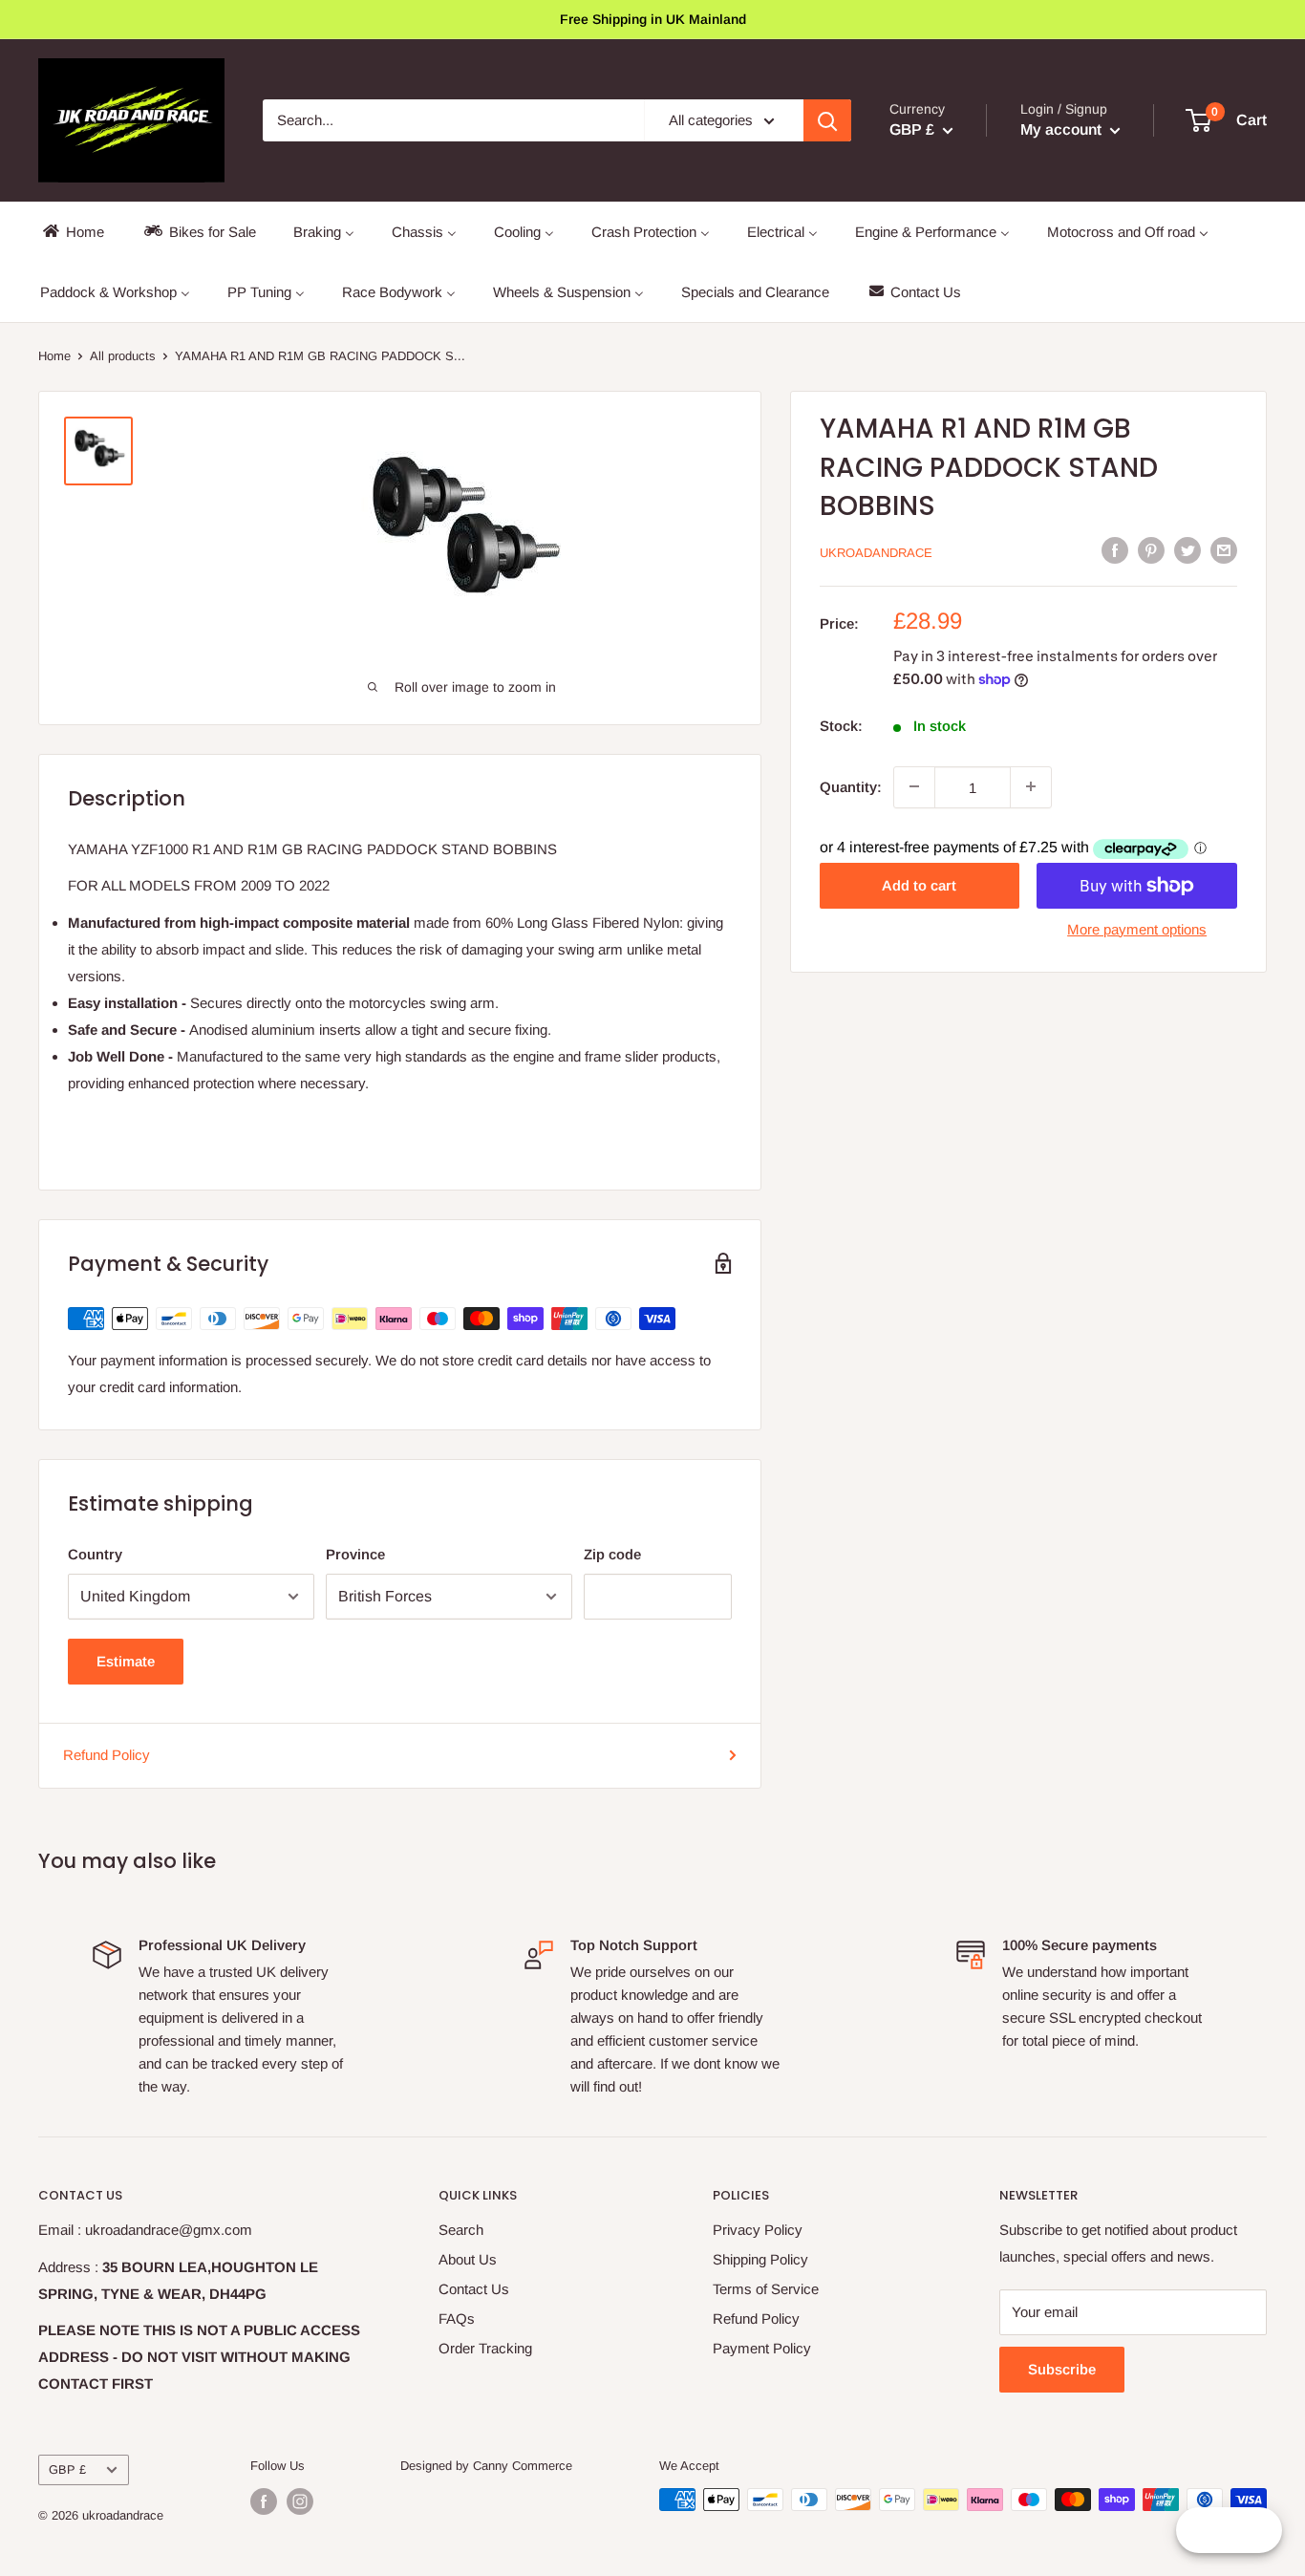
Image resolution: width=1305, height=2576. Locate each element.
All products (123, 356)
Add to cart (919, 885)
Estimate (126, 1661)
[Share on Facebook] (1115, 550)
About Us (468, 2259)
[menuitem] (72, 232)
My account (1063, 129)
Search (461, 2230)
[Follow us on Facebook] (264, 2501)
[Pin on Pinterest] (1151, 550)
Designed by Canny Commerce (486, 2466)
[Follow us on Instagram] (300, 2501)
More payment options (1137, 929)
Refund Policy (107, 1755)
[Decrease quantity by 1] (914, 786)
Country (95, 1554)
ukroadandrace (876, 552)
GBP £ (67, 2469)
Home (54, 356)
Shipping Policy (760, 2259)
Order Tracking (485, 2348)
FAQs (457, 2318)
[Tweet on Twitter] (1187, 550)
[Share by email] (1224, 550)
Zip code (612, 1554)
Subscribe (1062, 2369)
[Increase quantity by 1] (1031, 786)
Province (355, 1554)
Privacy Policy (758, 2230)
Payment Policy (762, 2348)
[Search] (827, 120)
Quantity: (851, 786)
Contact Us (474, 2289)
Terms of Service (766, 2289)
